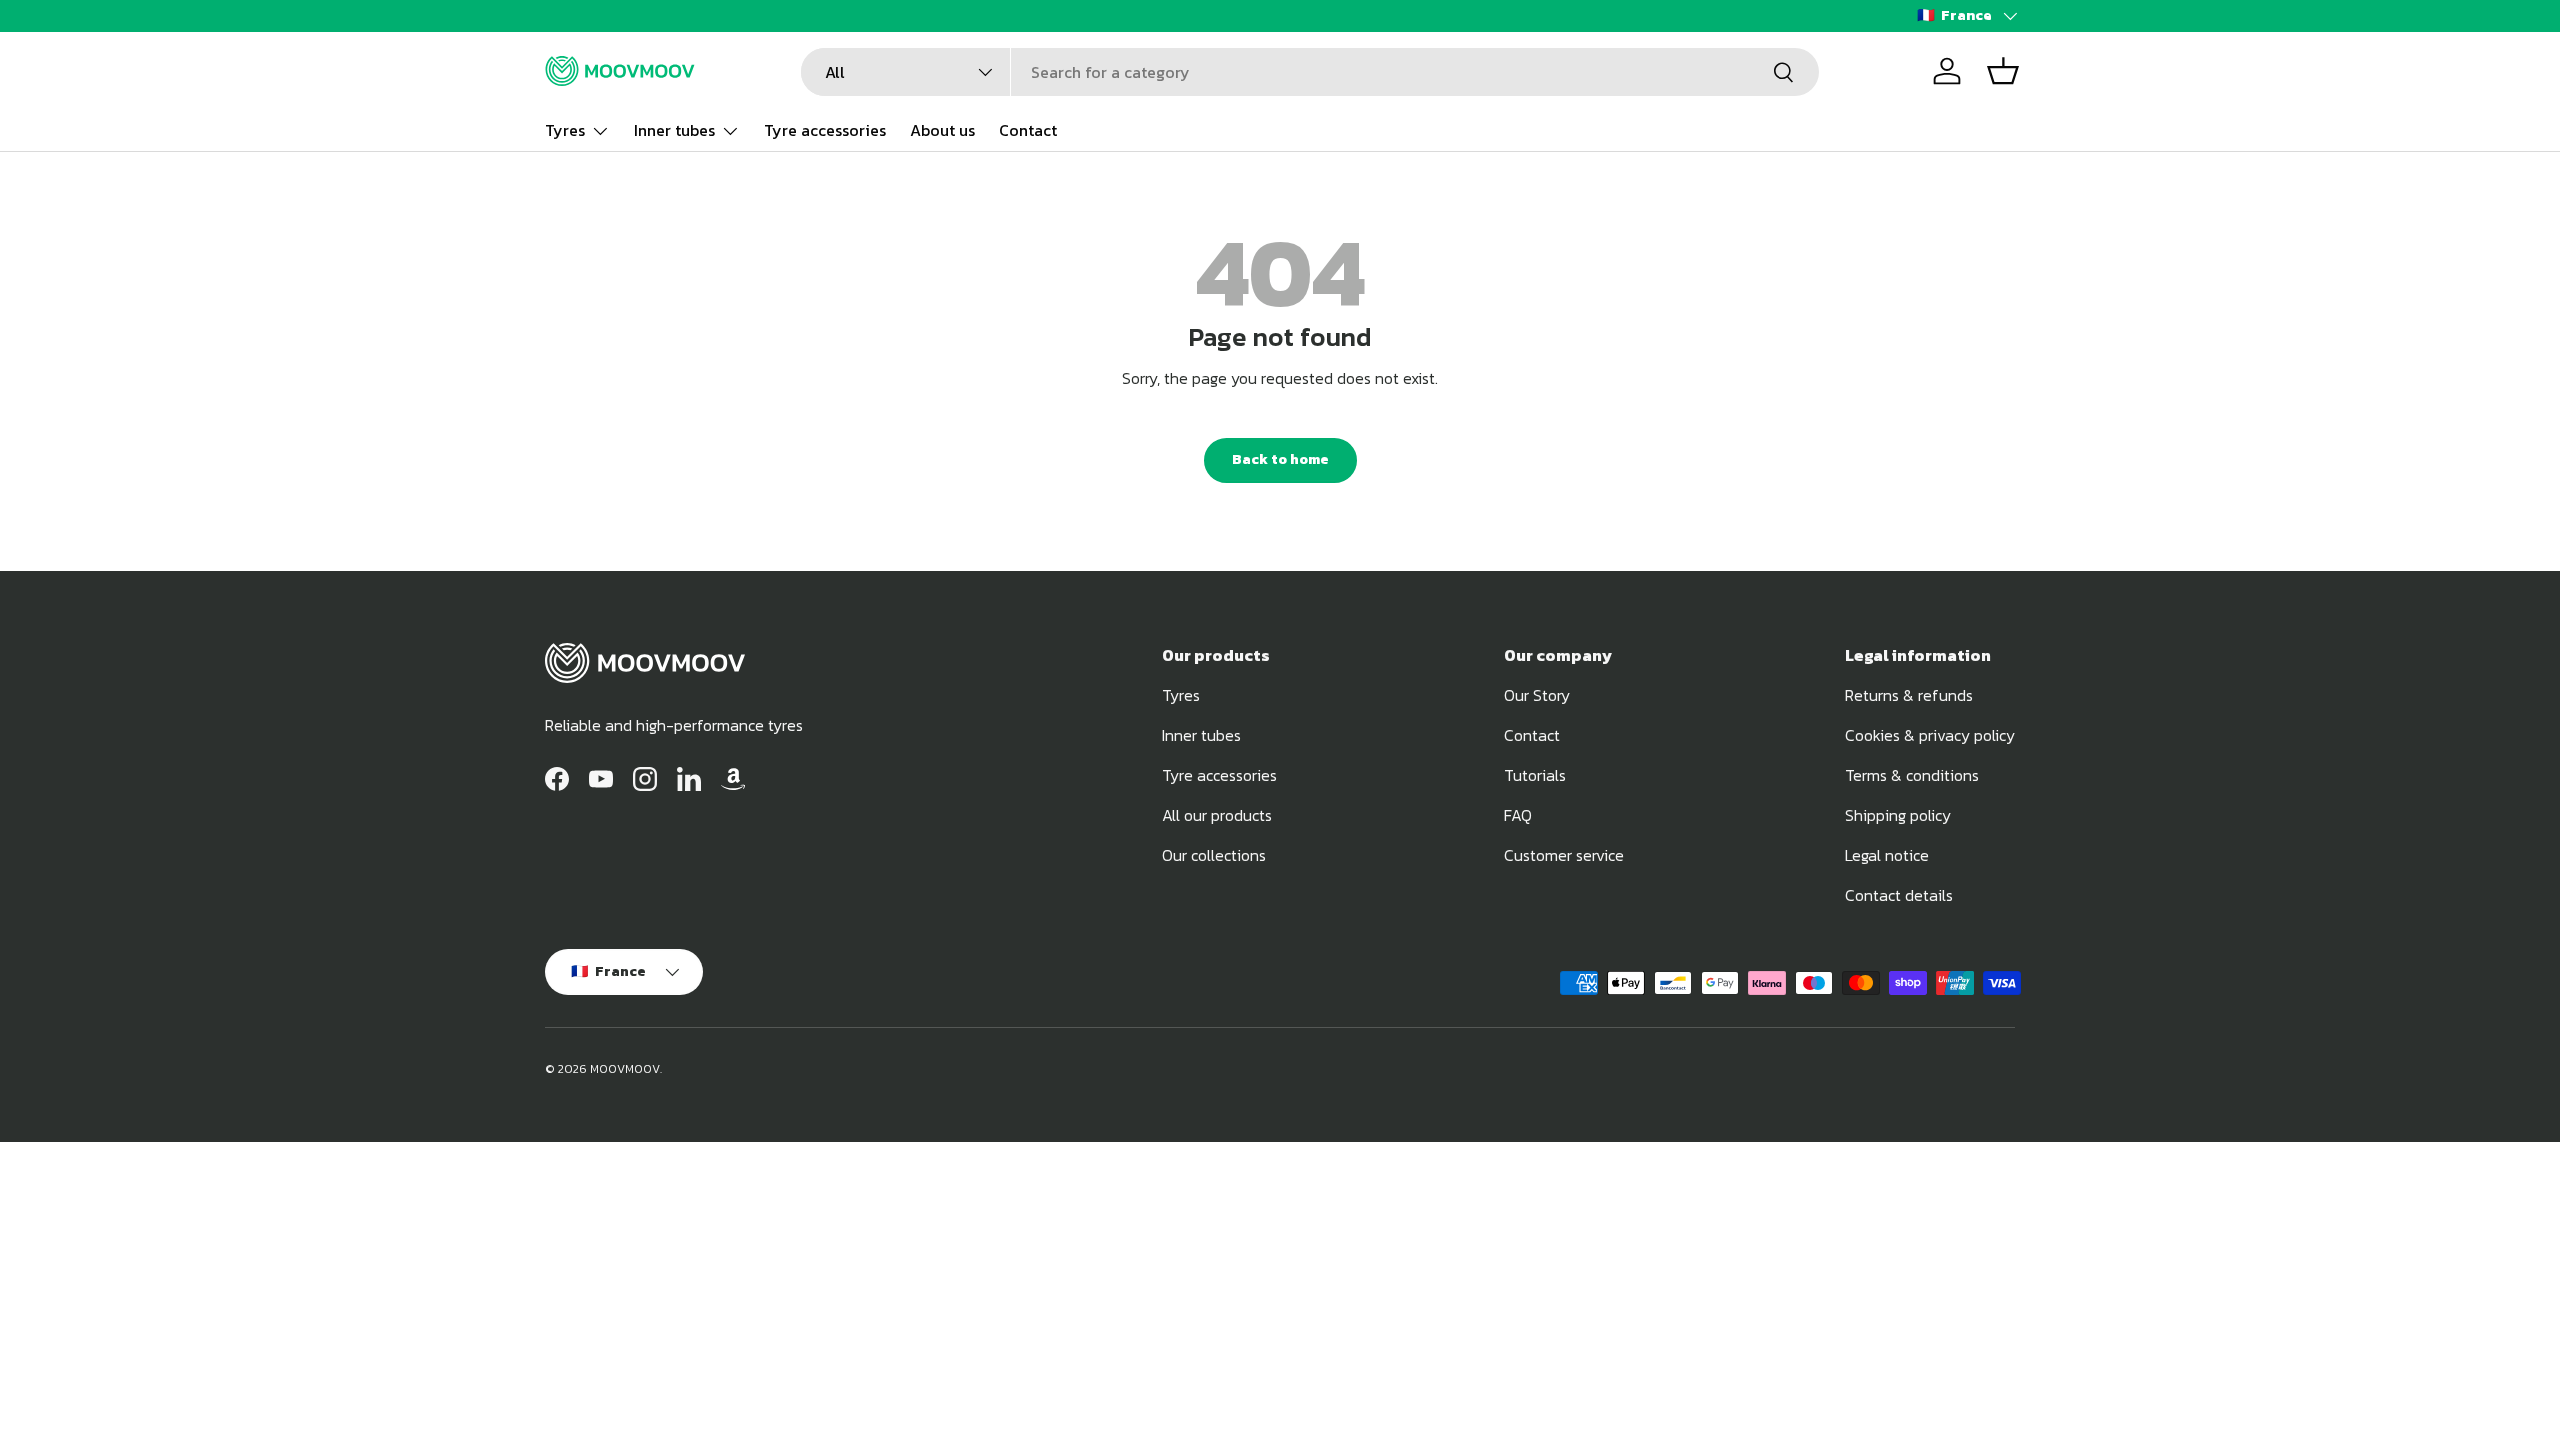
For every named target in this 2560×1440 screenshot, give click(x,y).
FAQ (1518, 815)
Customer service (1564, 855)
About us (942, 130)
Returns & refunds (1909, 695)
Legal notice (1887, 855)
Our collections (1214, 855)
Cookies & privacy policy (1930, 735)
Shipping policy (1898, 815)
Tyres (565, 130)
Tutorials (1535, 775)
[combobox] (1310, 72)
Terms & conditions (1912, 775)
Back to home (1280, 459)
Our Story (1537, 695)
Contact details (1899, 895)
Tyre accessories (825, 130)
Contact (1028, 130)
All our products (1217, 815)
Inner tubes (674, 130)
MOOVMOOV (625, 1069)
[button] (2003, 71)
